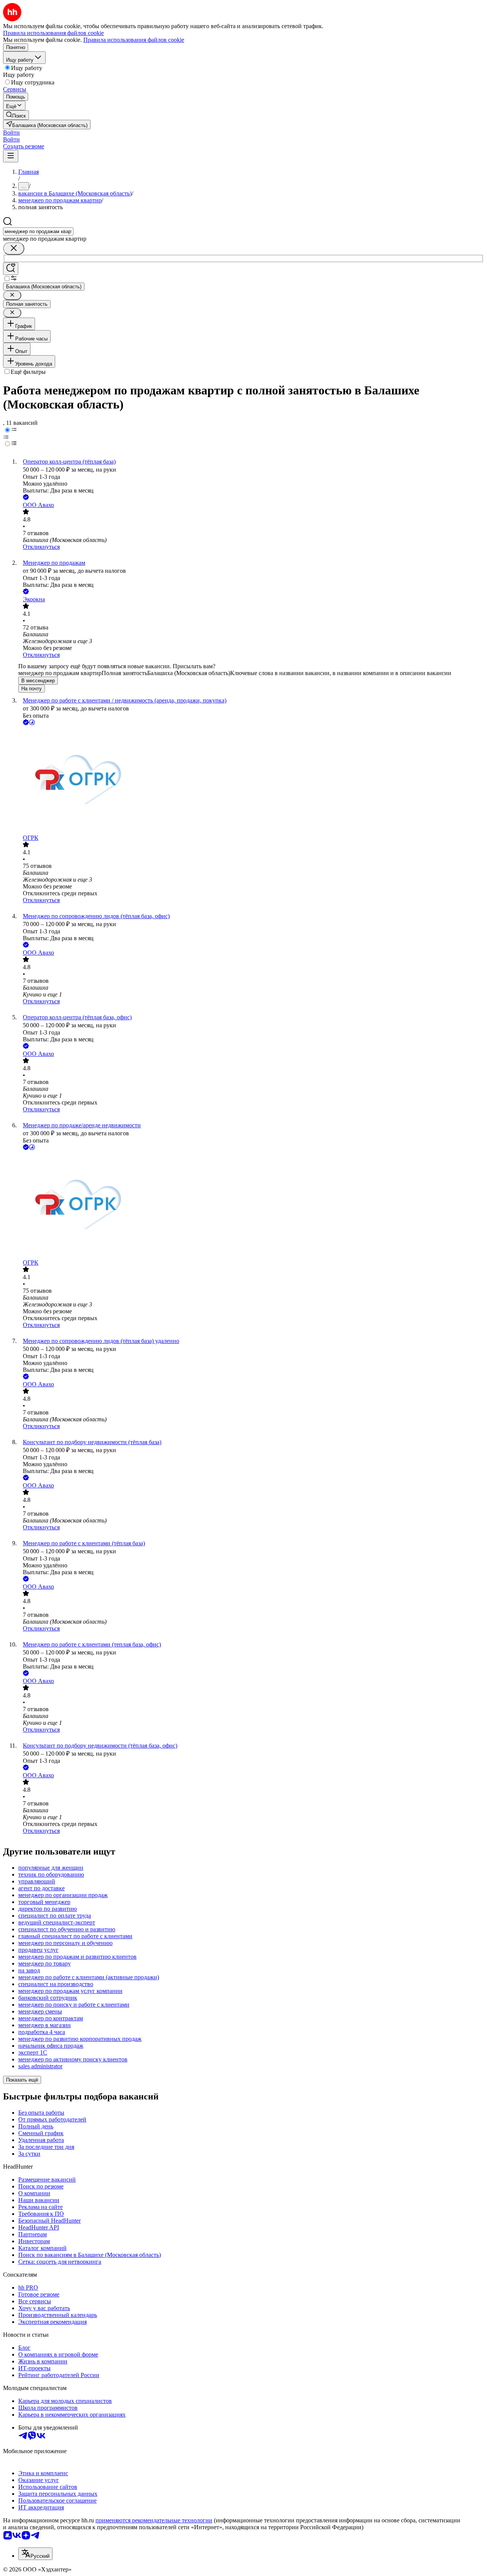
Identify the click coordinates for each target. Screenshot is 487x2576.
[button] (11, 133)
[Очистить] (14, 249)
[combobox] (38, 231)
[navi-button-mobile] (11, 156)
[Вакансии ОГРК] (251, 781)
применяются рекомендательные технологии (154, 2520)
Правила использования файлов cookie (134, 40)
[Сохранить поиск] (11, 269)
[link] (16, 115)
